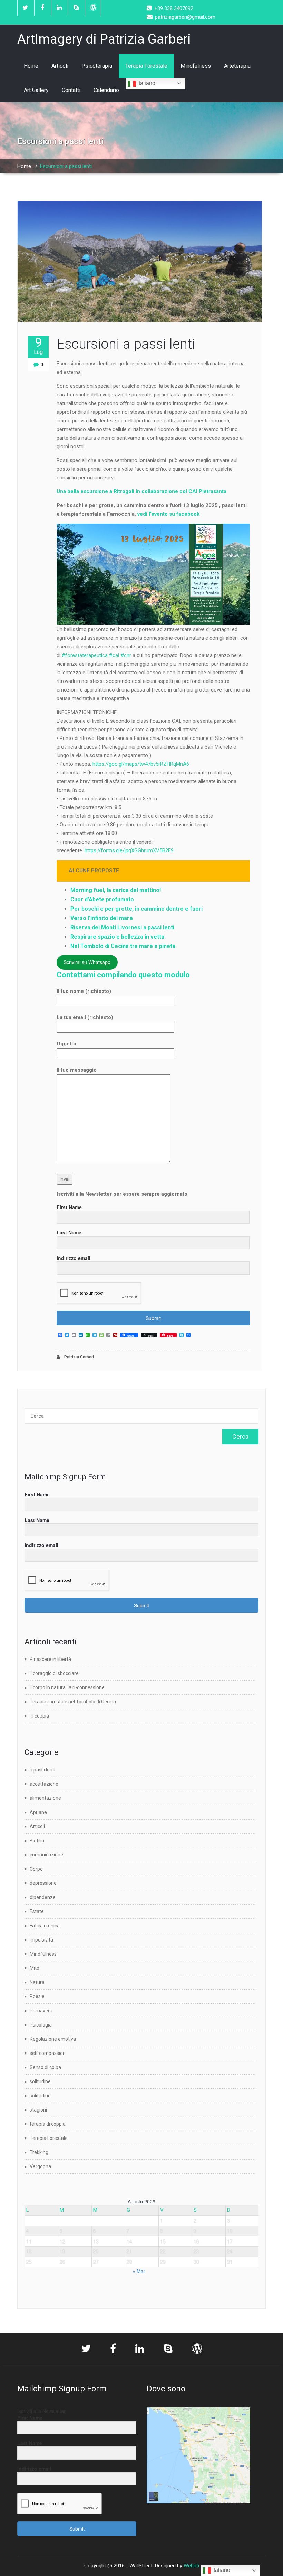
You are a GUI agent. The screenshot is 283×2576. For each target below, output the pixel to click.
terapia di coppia (48, 2124)
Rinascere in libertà (50, 1659)
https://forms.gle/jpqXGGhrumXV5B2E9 (129, 850)
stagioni (38, 2110)
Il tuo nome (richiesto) (84, 991)
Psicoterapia (97, 66)
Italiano (146, 83)
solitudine (40, 2081)
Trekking (39, 2152)
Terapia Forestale (146, 66)
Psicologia (41, 2025)
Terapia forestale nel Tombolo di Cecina (73, 1702)
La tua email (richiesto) (85, 1017)
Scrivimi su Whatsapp (87, 962)
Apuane (38, 1812)
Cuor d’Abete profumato (102, 899)
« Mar (139, 2271)
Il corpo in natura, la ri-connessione (67, 1687)
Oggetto (66, 1044)
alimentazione (45, 1798)
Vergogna (40, 2166)
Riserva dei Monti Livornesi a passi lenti (122, 927)
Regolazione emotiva (53, 2039)
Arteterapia (237, 66)
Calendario (106, 90)
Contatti (71, 90)
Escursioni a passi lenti (126, 344)
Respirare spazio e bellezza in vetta (117, 937)
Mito (35, 1968)
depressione (43, 1883)
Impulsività (41, 1940)
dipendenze (43, 1897)
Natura (37, 1982)
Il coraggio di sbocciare (54, 1673)
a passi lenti (42, 1770)
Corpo (36, 1869)
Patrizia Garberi (79, 1357)
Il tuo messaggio (77, 1070)
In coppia (39, 1716)
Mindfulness (196, 66)
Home (31, 66)
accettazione (44, 1784)
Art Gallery (36, 90)
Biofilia (37, 1841)
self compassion (48, 2053)
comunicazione (46, 1855)
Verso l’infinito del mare (102, 918)
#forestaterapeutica (85, 655)
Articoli (60, 66)
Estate (37, 1911)
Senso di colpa (45, 2067)
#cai (114, 655)
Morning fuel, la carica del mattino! (116, 890)
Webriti (191, 2566)
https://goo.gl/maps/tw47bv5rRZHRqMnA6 (141, 764)
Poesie (37, 1996)
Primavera (41, 2011)
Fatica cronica (45, 1926)
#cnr (126, 655)
